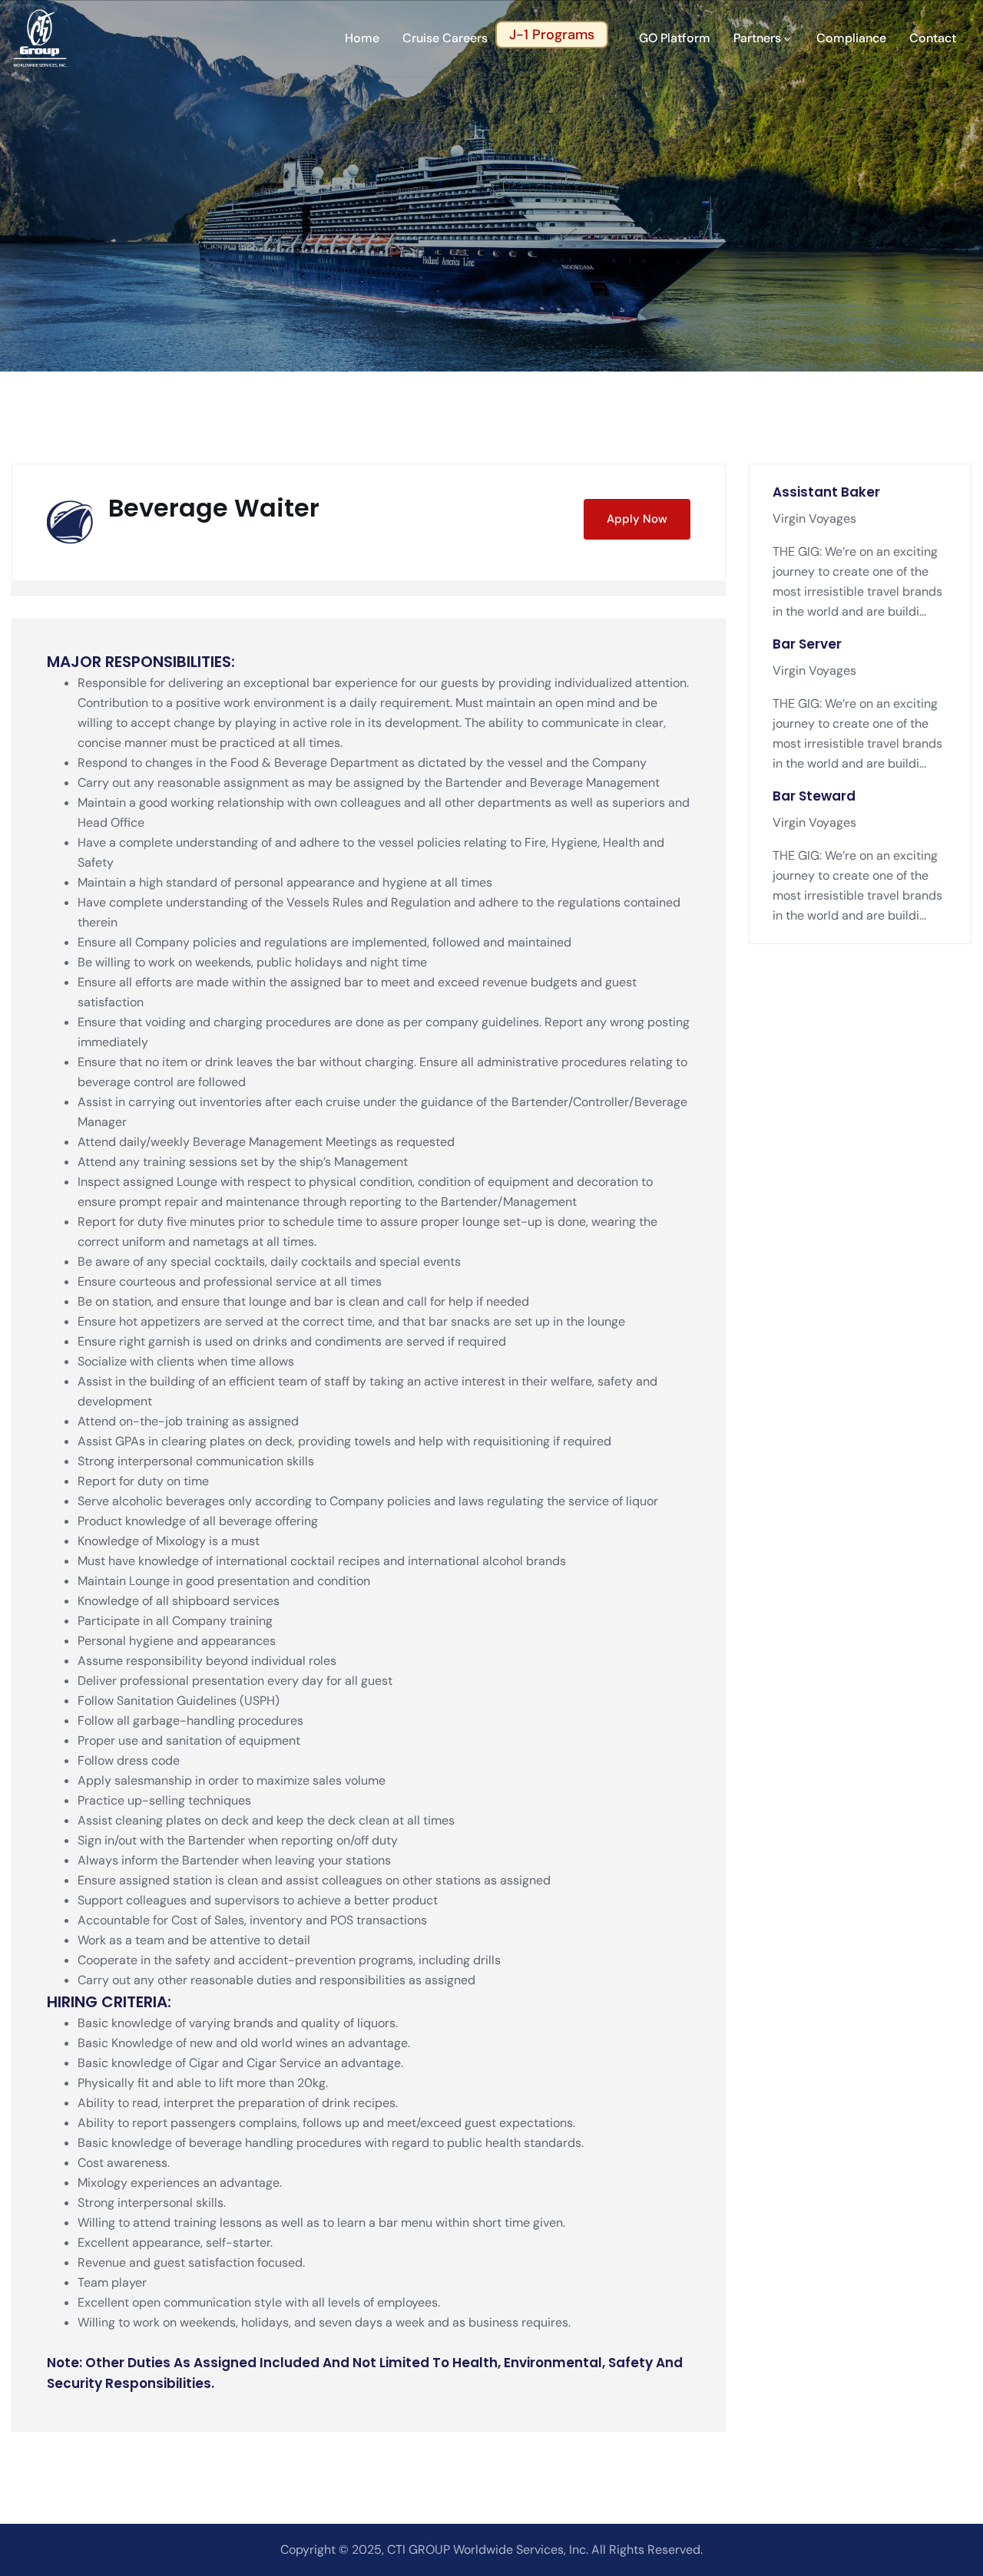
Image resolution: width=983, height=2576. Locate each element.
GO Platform (675, 38)
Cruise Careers (445, 38)
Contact (933, 38)
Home (362, 38)
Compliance (851, 38)
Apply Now (637, 519)
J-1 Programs (552, 35)
